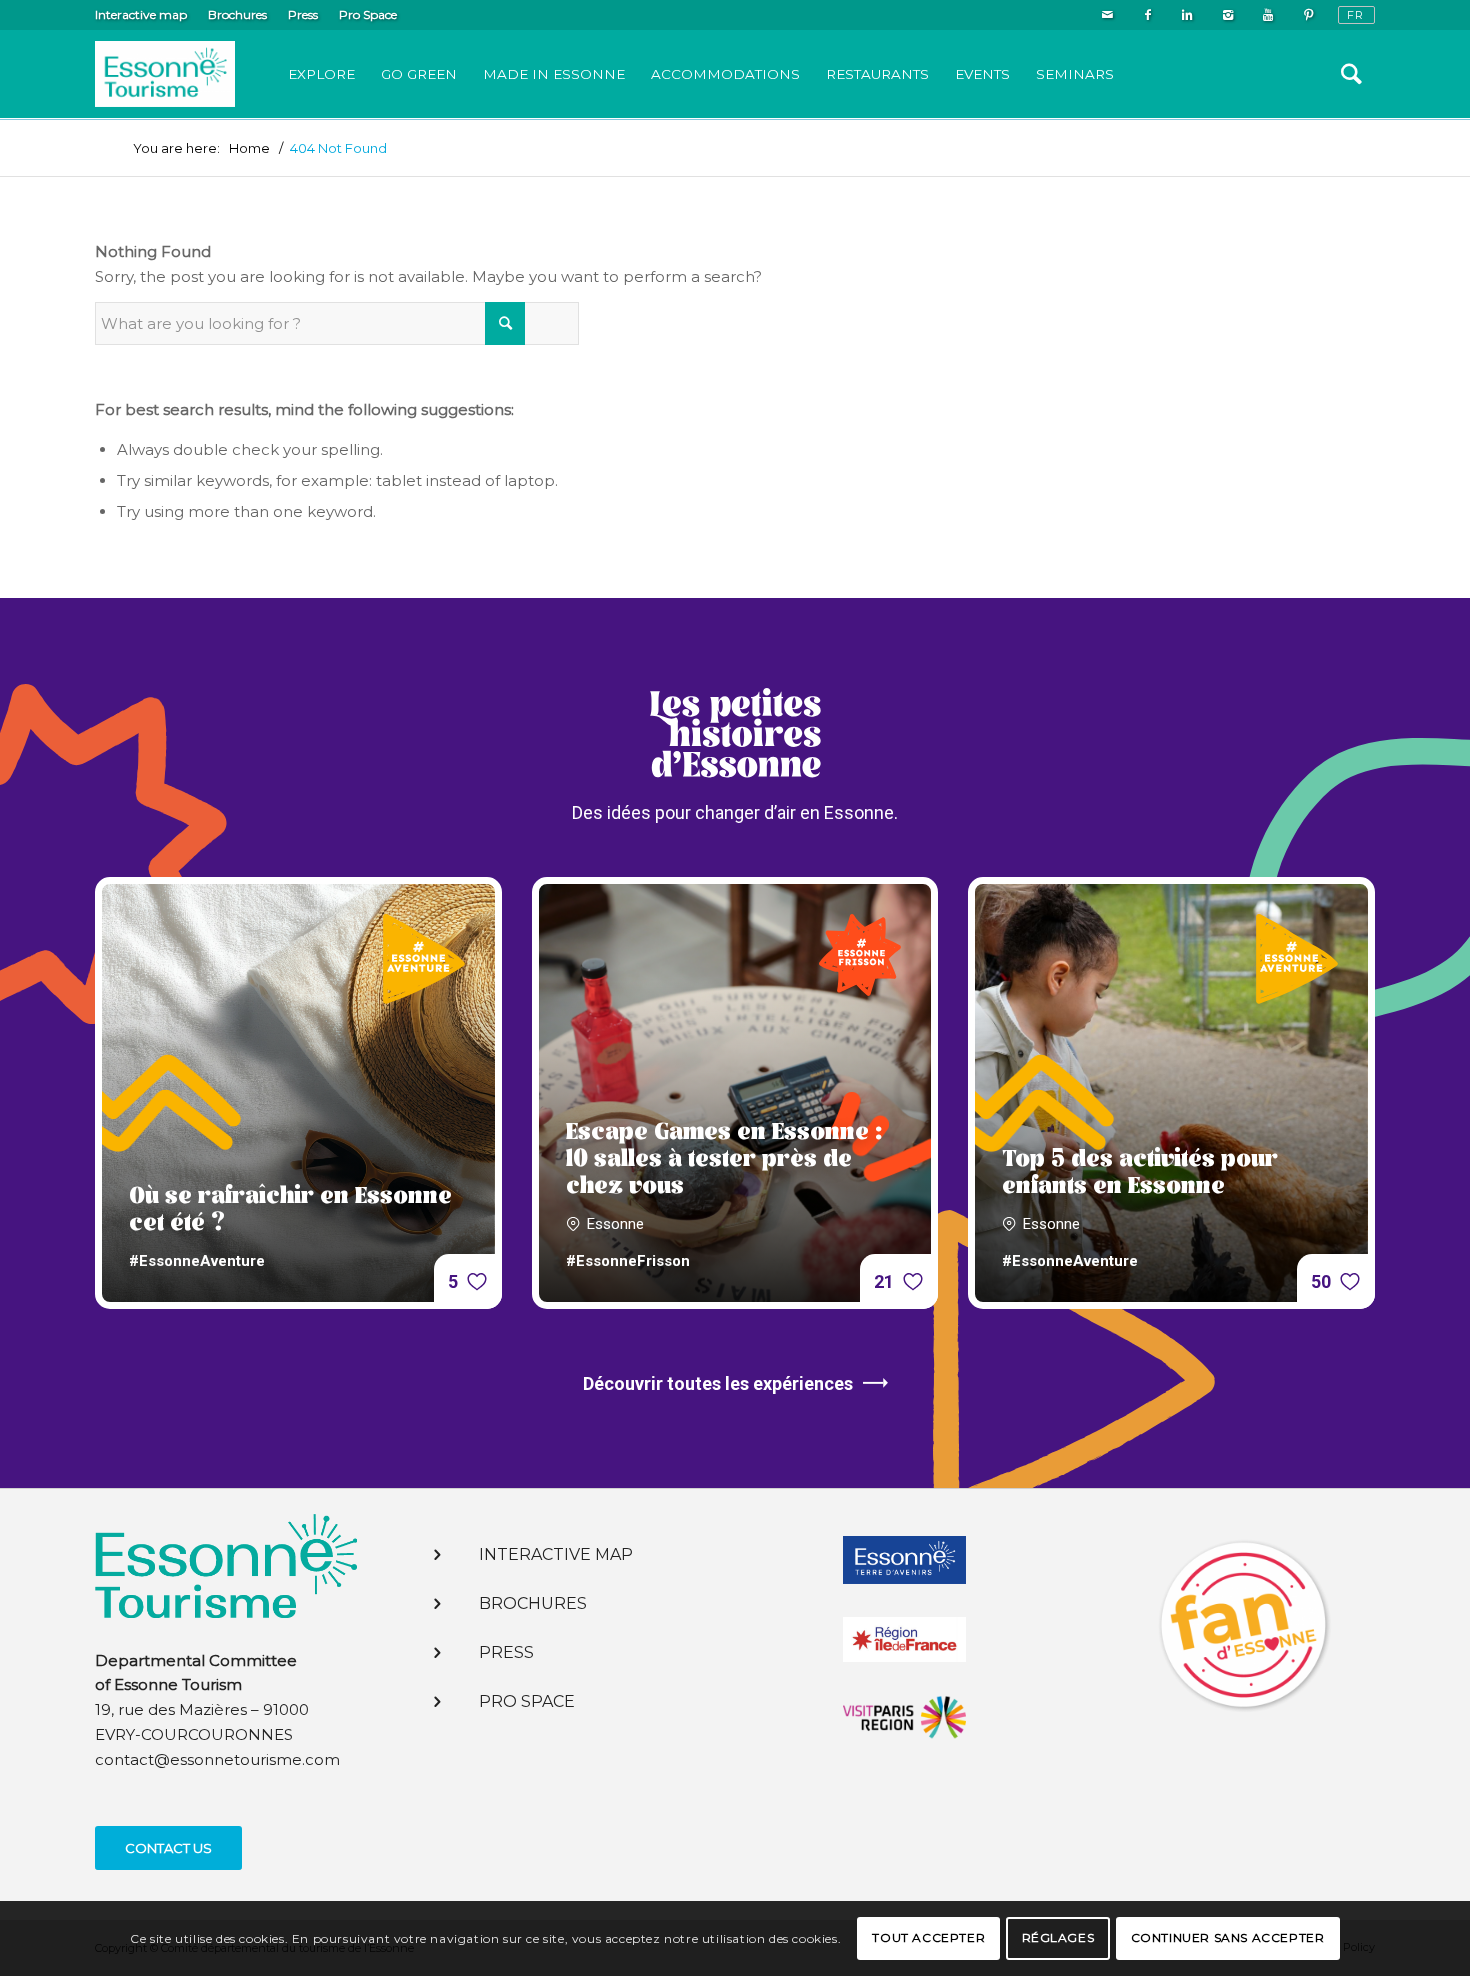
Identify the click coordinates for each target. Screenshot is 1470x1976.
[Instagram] (1227, 15)
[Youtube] (1267, 15)
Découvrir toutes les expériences (718, 1383)
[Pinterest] (1308, 15)
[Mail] (1107, 15)
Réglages (1058, 1937)
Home (249, 148)
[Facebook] (1147, 15)
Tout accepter (928, 1937)
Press (303, 14)
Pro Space (368, 14)
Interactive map (141, 14)
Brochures (237, 14)
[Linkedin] (1187, 15)
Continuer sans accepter (1228, 1937)
